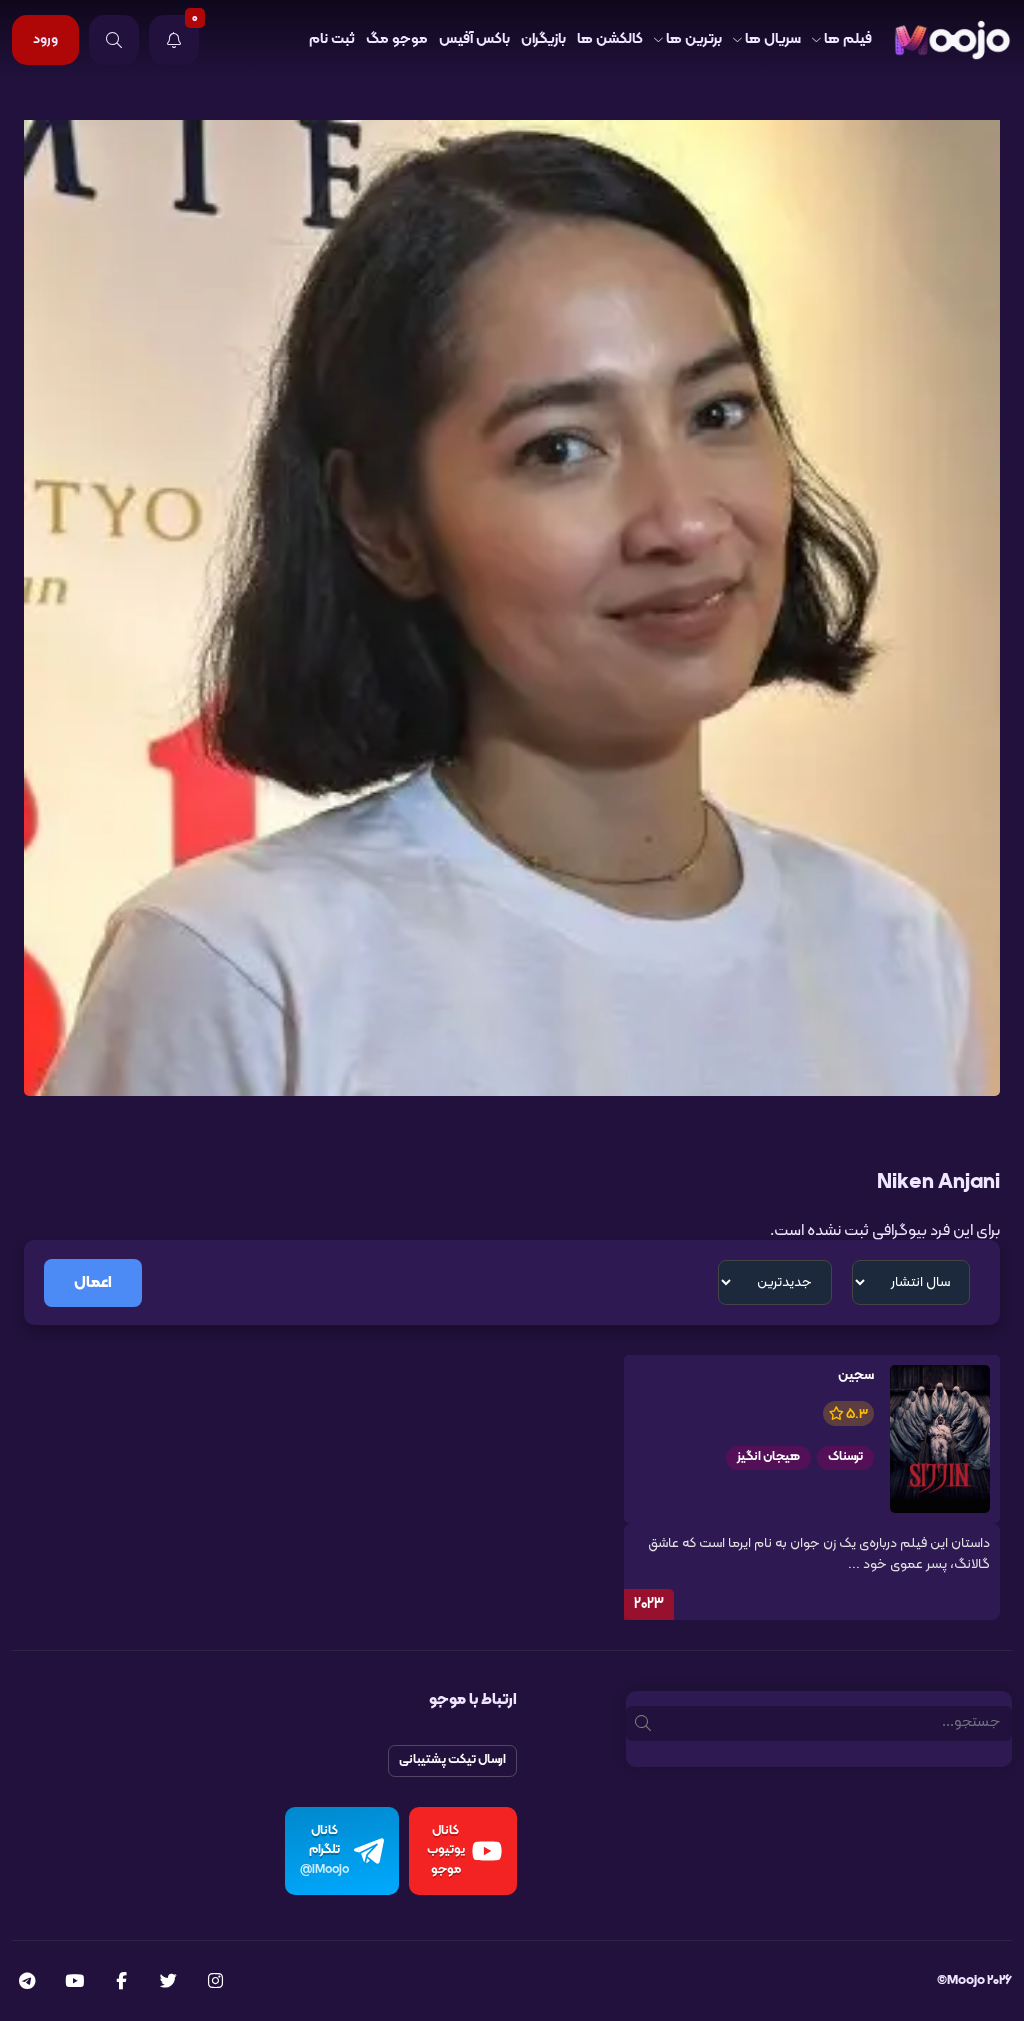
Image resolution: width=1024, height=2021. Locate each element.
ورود (45, 39)
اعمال (93, 1283)
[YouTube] (74, 1983)
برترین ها (694, 39)
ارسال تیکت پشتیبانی (452, 1760)
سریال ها (773, 39)
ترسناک (845, 1457)
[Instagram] (215, 1983)
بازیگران (543, 39)
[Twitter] (168, 1983)
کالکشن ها (610, 39)
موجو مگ (397, 39)
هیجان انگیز (768, 1457)
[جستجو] (114, 40)
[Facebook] (121, 1983)
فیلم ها (848, 39)
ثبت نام (332, 39)
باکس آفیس (474, 39)
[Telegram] (27, 1983)
